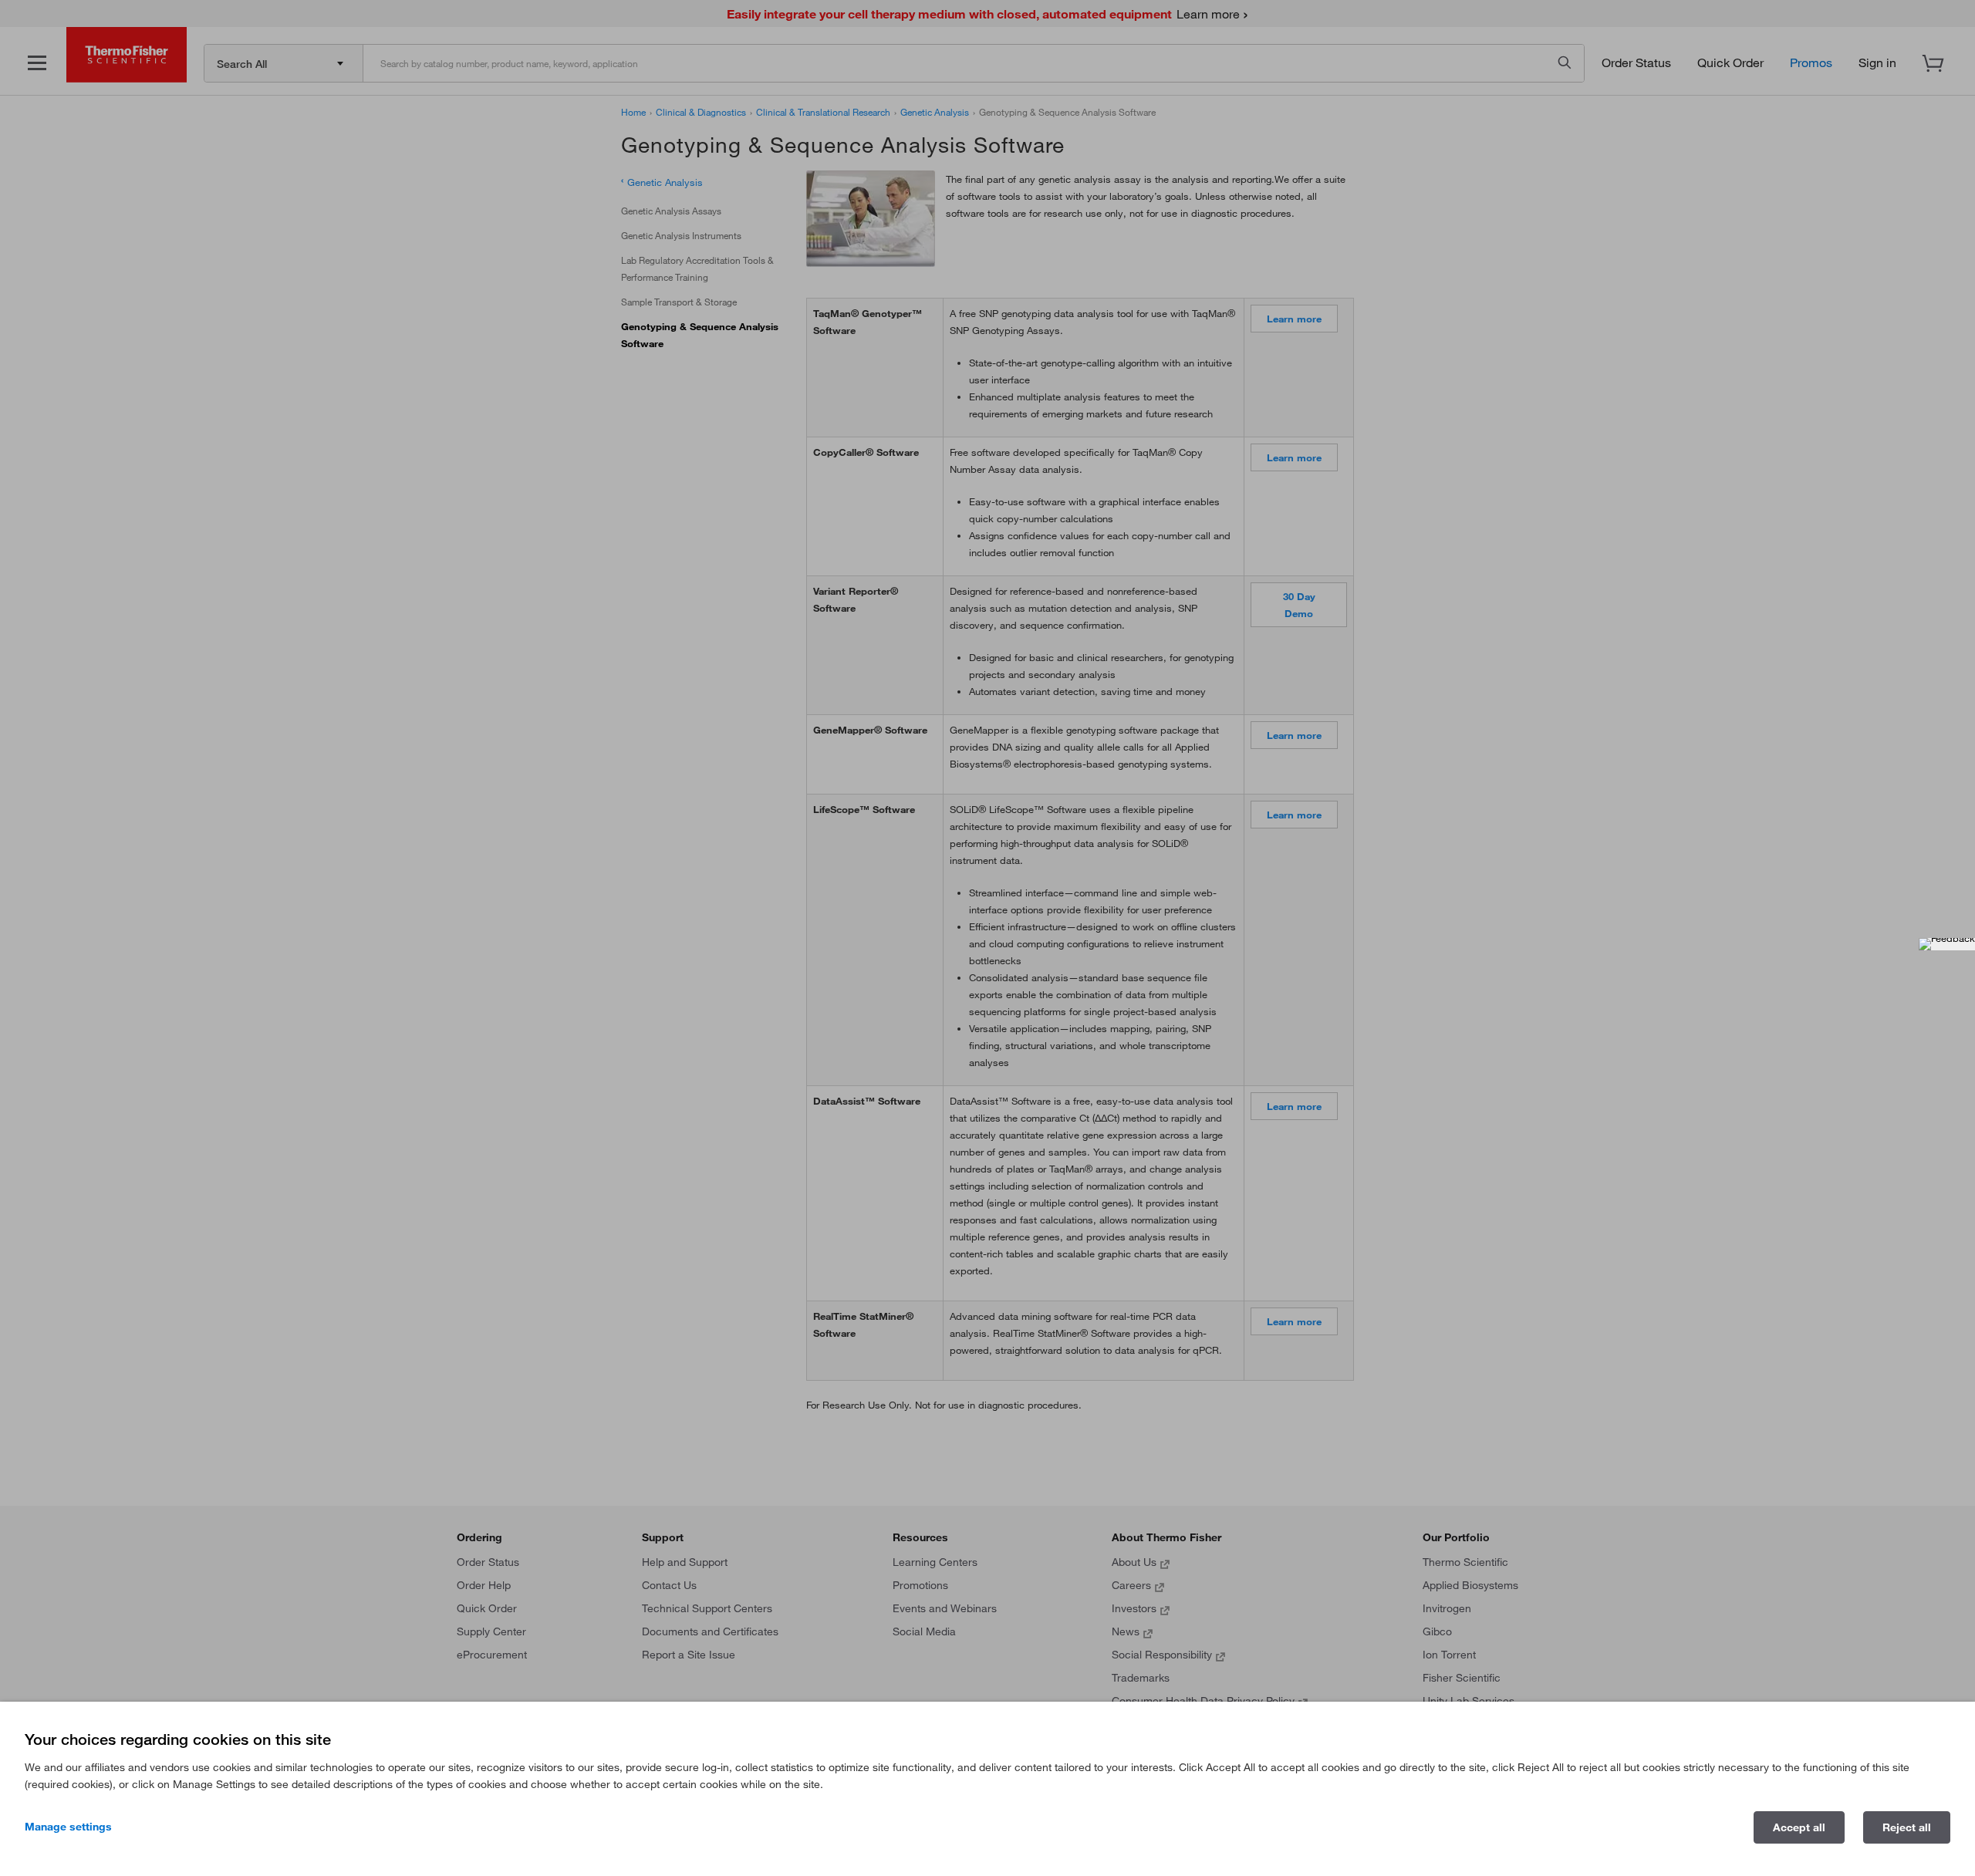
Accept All (1799, 1827)
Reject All (1907, 1827)
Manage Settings (68, 1827)
